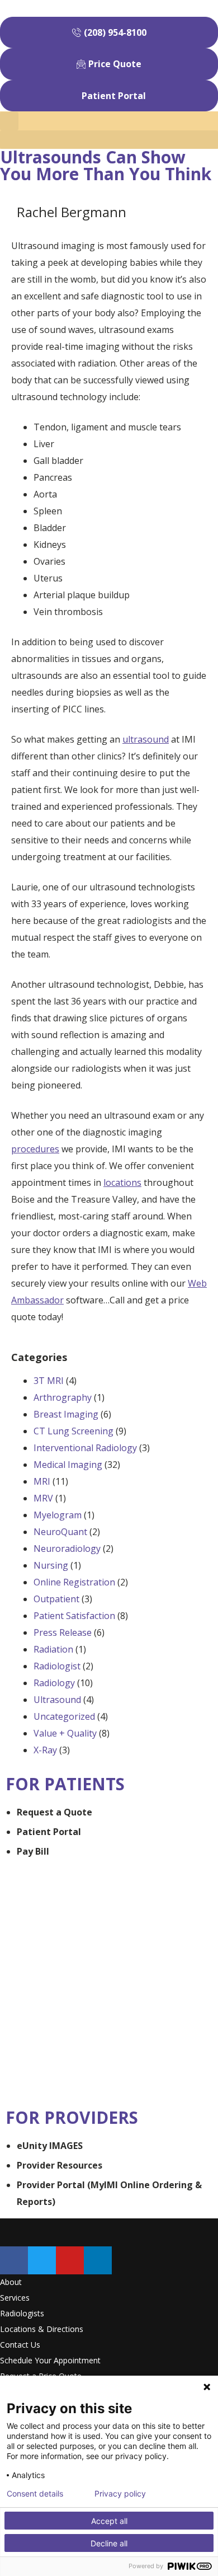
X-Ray (45, 1750)
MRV (43, 1498)
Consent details (35, 2494)
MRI (42, 1481)
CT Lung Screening (74, 1431)
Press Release (63, 1632)
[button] (109, 140)
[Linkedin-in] (98, 2260)
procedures (35, 1149)
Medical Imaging (68, 1465)
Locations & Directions (42, 2329)
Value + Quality (65, 1733)
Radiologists (22, 2313)
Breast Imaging (66, 1414)
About (11, 2282)
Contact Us (20, 2345)
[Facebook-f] (14, 2260)
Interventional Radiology (85, 1448)
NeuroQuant (60, 1532)
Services (15, 2298)
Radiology (54, 1683)
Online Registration (74, 1582)
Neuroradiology (67, 1549)
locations (122, 1183)
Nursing (51, 1565)
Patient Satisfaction (74, 1616)
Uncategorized (64, 1716)
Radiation (53, 1649)
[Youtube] (70, 2260)
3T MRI (49, 1381)
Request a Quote (54, 1812)
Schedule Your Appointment (50, 2360)
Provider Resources (60, 2165)
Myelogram (58, 1515)
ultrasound (146, 739)
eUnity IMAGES (50, 2146)
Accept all (109, 2521)
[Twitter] (42, 2260)
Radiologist (57, 1666)
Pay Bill (33, 1851)
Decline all (109, 2543)
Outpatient (56, 1599)
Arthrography (63, 1397)
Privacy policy (120, 2494)
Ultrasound (57, 1700)
